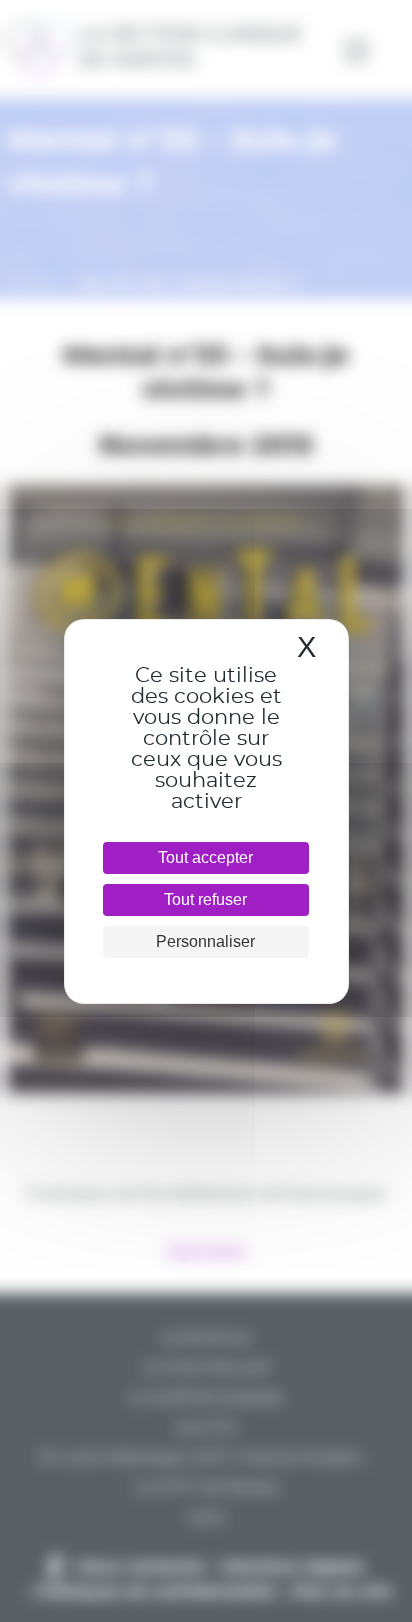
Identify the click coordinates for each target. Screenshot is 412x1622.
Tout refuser (205, 899)
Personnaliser (205, 941)
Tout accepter (205, 857)
